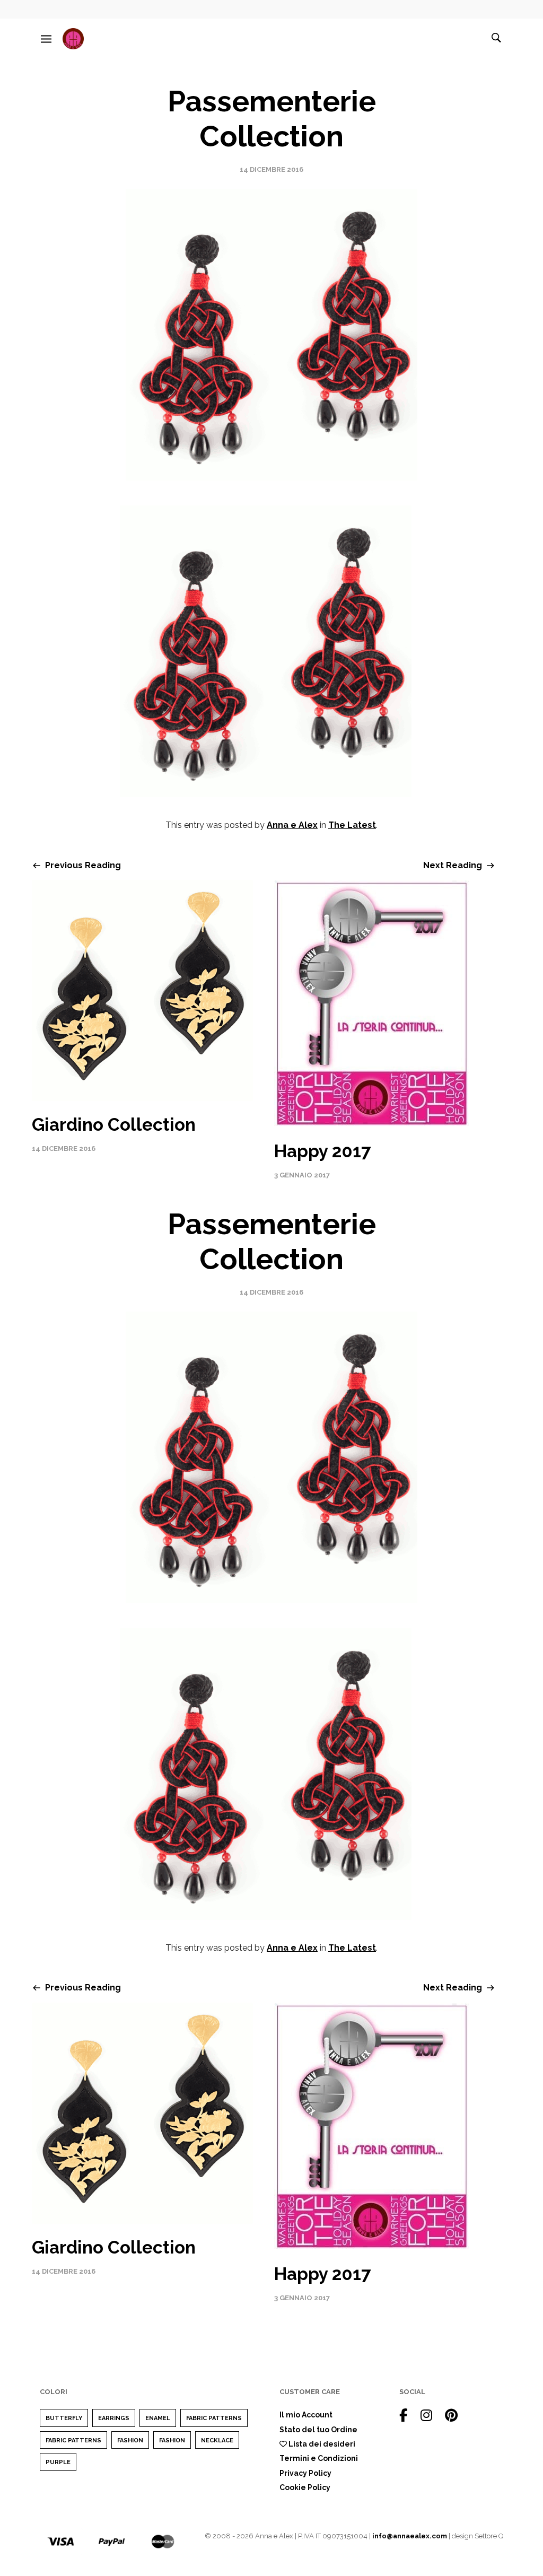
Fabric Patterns (214, 2418)
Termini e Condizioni (319, 2458)
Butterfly (64, 2418)
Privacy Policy (305, 2473)
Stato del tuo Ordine (318, 2430)
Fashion (130, 2440)
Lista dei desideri (321, 2444)
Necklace (217, 2440)
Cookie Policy (305, 2487)
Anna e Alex (292, 825)
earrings (114, 2418)
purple (58, 2462)
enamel (158, 2418)
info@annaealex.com (410, 2536)
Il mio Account (306, 2415)
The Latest (352, 825)
